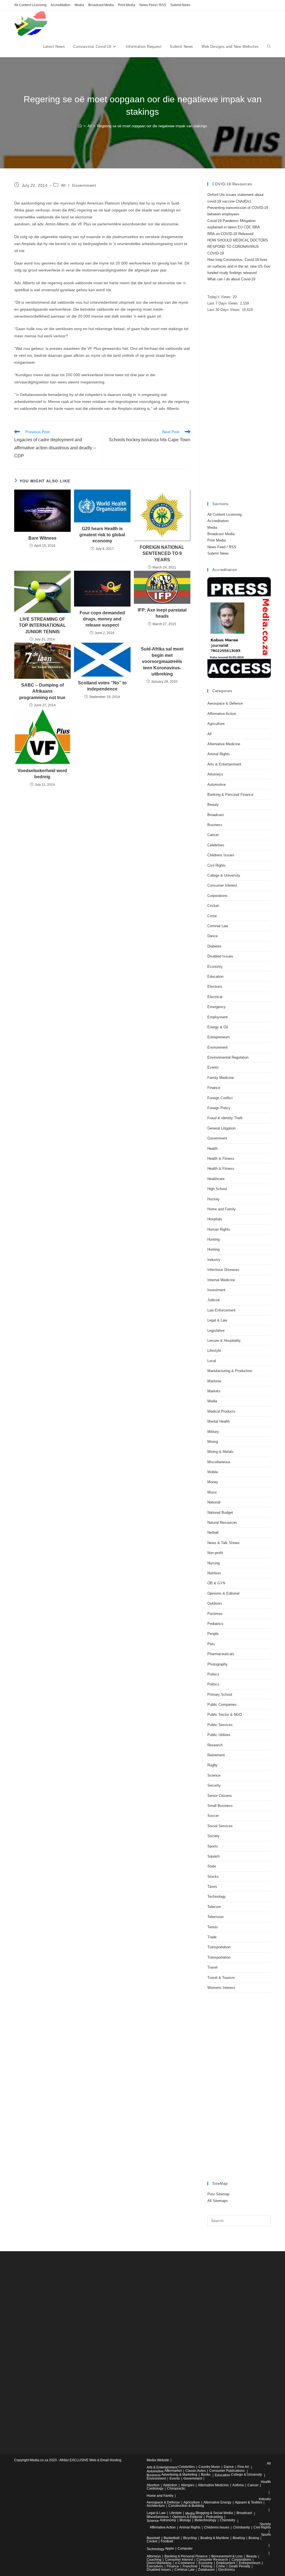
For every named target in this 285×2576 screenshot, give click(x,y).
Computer (185, 2548)
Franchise (190, 2566)
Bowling (239, 2538)
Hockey (213, 1199)
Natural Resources (222, 1523)
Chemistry (228, 2520)
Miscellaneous (219, 1462)
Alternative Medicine (224, 744)
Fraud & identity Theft (225, 1118)
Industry (214, 1260)
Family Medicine (221, 1078)
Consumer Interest (222, 885)
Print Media (127, 5)
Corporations (218, 896)
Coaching (154, 2560)
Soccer (213, 1816)
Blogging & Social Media (214, 2513)
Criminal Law (218, 926)
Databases (206, 2570)
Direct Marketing (159, 2563)
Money (213, 1482)
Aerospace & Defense (225, 703)
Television (215, 1917)
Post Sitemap (218, 2194)
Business (215, 825)
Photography (218, 1664)
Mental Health (218, 1421)
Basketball (172, 2538)
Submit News (180, 5)
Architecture (156, 2506)
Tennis (213, 1927)
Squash (213, 1856)
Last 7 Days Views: (224, 303)
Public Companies (222, 1705)
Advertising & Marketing (179, 2475)
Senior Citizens (220, 1796)
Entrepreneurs (219, 1037)
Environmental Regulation (228, 1057)
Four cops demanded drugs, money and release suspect (102, 619)
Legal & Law (217, 1320)
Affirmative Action (222, 714)
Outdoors (215, 1603)
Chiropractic (176, 2488)
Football (167, 2541)
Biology (185, 2520)
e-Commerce (185, 2563)
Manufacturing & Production (230, 1371)
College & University (224, 875)
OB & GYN (216, 1583)
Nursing (213, 1563)
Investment (216, 1290)
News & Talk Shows (223, 1543)
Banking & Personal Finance (230, 795)
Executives (155, 2566)
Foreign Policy (219, 1108)
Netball (213, 1533)
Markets (214, 1391)
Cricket (213, 906)
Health (212, 1149)
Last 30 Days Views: (225, 310)
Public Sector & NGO (225, 1715)
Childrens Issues (221, 855)
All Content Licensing (30, 5)
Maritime (214, 1381)
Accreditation (61, 5)
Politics (213, 1674)
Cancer (213, 835)
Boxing (254, 2538)
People (213, 1634)
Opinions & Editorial (223, 1593)
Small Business (220, 1806)
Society (213, 1836)
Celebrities (216, 845)
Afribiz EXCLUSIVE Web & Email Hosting (90, 2460)
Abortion (153, 2485)
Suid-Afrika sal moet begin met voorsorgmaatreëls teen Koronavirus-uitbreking (162, 661)
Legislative (216, 1331)
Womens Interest (221, 1988)
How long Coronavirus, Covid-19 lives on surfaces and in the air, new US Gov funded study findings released (239, 266)
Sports (213, 1846)
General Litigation (221, 1128)
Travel (212, 1967)
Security (214, 1785)
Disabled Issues (220, 956)
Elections (215, 987)
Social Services (220, 1826)
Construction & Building (186, 2506)
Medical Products (221, 1411)
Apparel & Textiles (249, 2502)
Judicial (213, 1300)
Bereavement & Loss (227, 2556)
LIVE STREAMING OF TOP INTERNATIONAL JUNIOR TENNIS (42, 625)
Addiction (170, 2485)
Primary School (220, 1695)
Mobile (213, 1472)
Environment (218, 1047)
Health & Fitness (221, 1159)
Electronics (227, 2570)
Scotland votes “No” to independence (102, 686)
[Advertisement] (239, 408)
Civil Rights (217, 865)
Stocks (213, 1876)
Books (206, 2475)
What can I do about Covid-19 (231, 279)
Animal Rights (219, 754)
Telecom (214, 1907)
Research (215, 1745)
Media (79, 5)
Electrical (215, 997)
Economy (215, 967)
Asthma (238, 2485)
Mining (213, 1442)
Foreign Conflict (220, 1098)
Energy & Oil (218, 1027)
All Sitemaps (218, 2201)
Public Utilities (219, 1735)
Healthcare (216, 1179)
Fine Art (243, 2467)
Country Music (209, 2467)
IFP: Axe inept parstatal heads (162, 613)
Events (213, 1067)
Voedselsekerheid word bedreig (42, 774)
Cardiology (155, 2488)
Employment (218, 1017)
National (214, 1502)
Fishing (207, 2566)
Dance (212, 936)
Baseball (153, 2538)
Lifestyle (214, 1351)
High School (217, 1189)
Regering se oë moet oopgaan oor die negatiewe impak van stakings (152, 126)
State (212, 1866)
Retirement (216, 1755)
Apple (169, 2548)
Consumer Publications (227, 2471)
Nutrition (214, 1573)
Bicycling (190, 2538)
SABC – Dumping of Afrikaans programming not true (42, 691)
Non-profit (215, 1553)
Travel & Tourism (221, 1978)
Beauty (213, 805)
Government (84, 185)
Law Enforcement (221, 1310)
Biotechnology (205, 2520)
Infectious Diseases (223, 1270)
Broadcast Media (101, 5)
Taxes (212, 1887)
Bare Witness (42, 538)
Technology (217, 1897)
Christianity (241, 2527)
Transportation (219, 1947)
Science (214, 1775)
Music (212, 1492)
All (63, 185)
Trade (212, 1937)
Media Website (158, 2460)
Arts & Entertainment (224, 764)
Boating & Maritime (215, 2538)
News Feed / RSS (153, 5)
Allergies (188, 2485)
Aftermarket (173, 2471)
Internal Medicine (221, 1280)
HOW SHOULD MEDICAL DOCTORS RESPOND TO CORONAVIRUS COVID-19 (238, 247)
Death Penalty (239, 2566)
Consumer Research (212, 2560)
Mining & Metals (220, 1452)
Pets (211, 1644)
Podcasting (214, 2517)
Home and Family (222, 1209)
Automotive (217, 785)
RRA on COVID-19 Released (230, 234)
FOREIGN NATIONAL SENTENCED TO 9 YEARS (162, 553)
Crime (212, 916)
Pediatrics (215, 1624)
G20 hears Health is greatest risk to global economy (102, 535)
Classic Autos (196, 2471)
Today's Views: (220, 297)
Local (212, 1361)
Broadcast (216, 815)
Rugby (212, 1765)
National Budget (220, 1513)
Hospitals (215, 1219)
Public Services (220, 1725)
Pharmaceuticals (221, 1654)
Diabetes (214, 946)
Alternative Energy (217, 2502)
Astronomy (168, 2520)
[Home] (80, 126)
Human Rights (219, 1229)
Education (215, 977)
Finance (214, 1088)
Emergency (217, 1007)
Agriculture (216, 724)
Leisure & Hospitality (224, 1341)
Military (213, 1432)
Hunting (213, 1239)
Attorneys (215, 774)
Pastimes (215, 1614)
